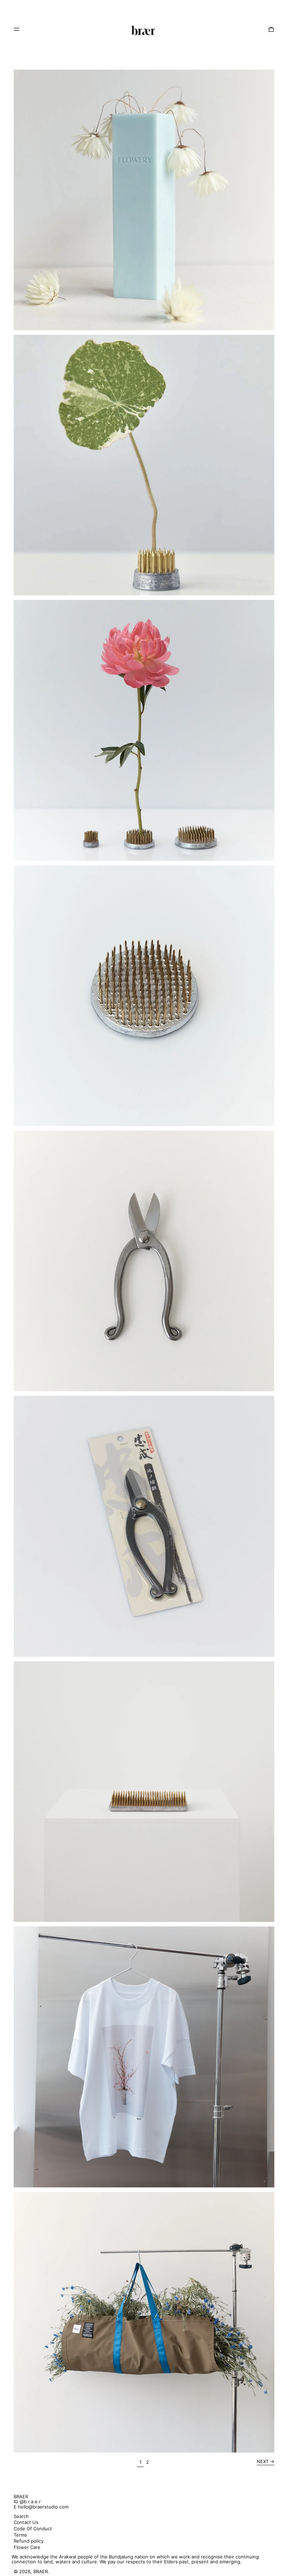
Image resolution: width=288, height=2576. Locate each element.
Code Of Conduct (33, 2529)
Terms (20, 2535)
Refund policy (29, 2541)
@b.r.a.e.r (30, 2501)
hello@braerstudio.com (43, 2507)
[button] (271, 29)
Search (21, 2516)
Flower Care (27, 2547)
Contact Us (26, 2522)
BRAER (21, 2497)
